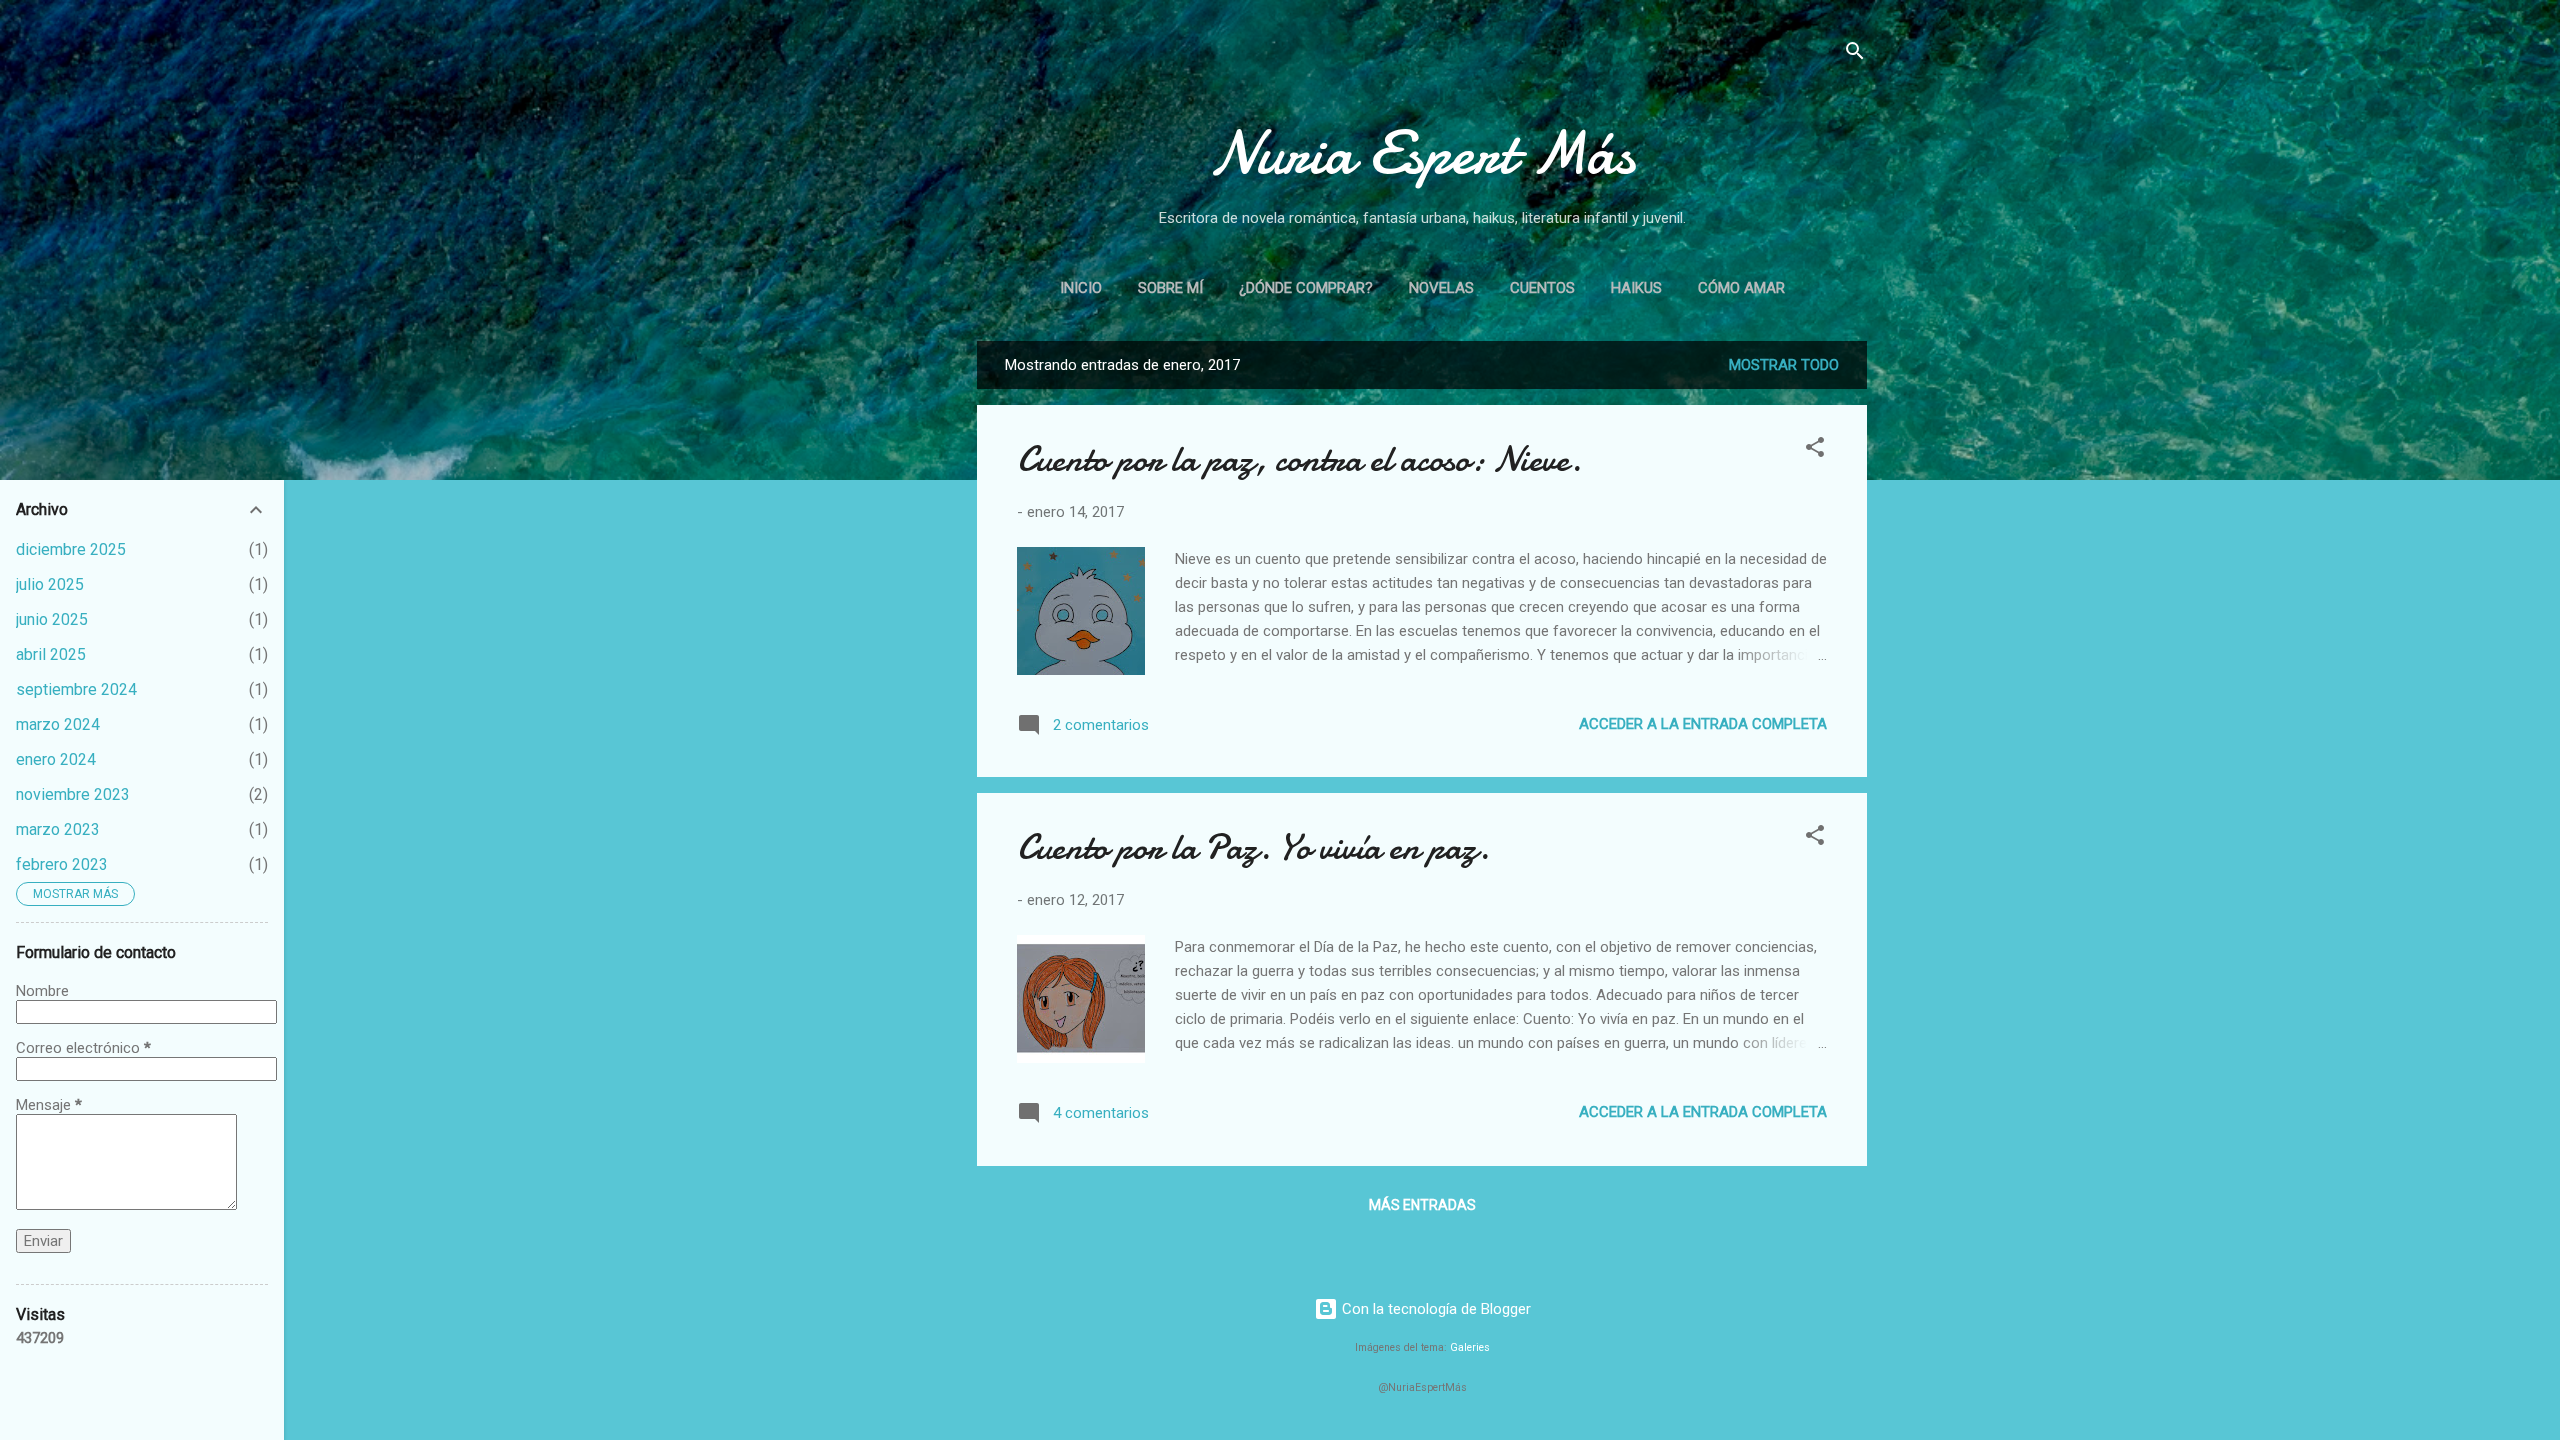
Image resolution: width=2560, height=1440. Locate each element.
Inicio (1081, 288)
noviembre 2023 (73, 794)
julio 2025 (50, 584)
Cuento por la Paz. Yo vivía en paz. (1253, 847)
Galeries (1470, 1347)
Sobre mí (1170, 288)
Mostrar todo (1784, 365)
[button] (1815, 450)
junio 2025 (52, 619)
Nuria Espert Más (1422, 153)
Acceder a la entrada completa (1703, 724)
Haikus (1636, 288)
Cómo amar (1741, 288)
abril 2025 (51, 654)
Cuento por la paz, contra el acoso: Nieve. (1299, 459)
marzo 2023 (58, 829)
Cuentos (1542, 288)
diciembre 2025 (71, 549)
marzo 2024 (58, 724)
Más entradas (1422, 1205)
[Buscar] (1855, 54)
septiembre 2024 (76, 689)
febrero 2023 (62, 864)
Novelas (1441, 288)
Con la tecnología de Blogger (1434, 1309)
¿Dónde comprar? (1306, 288)
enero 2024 (56, 759)
